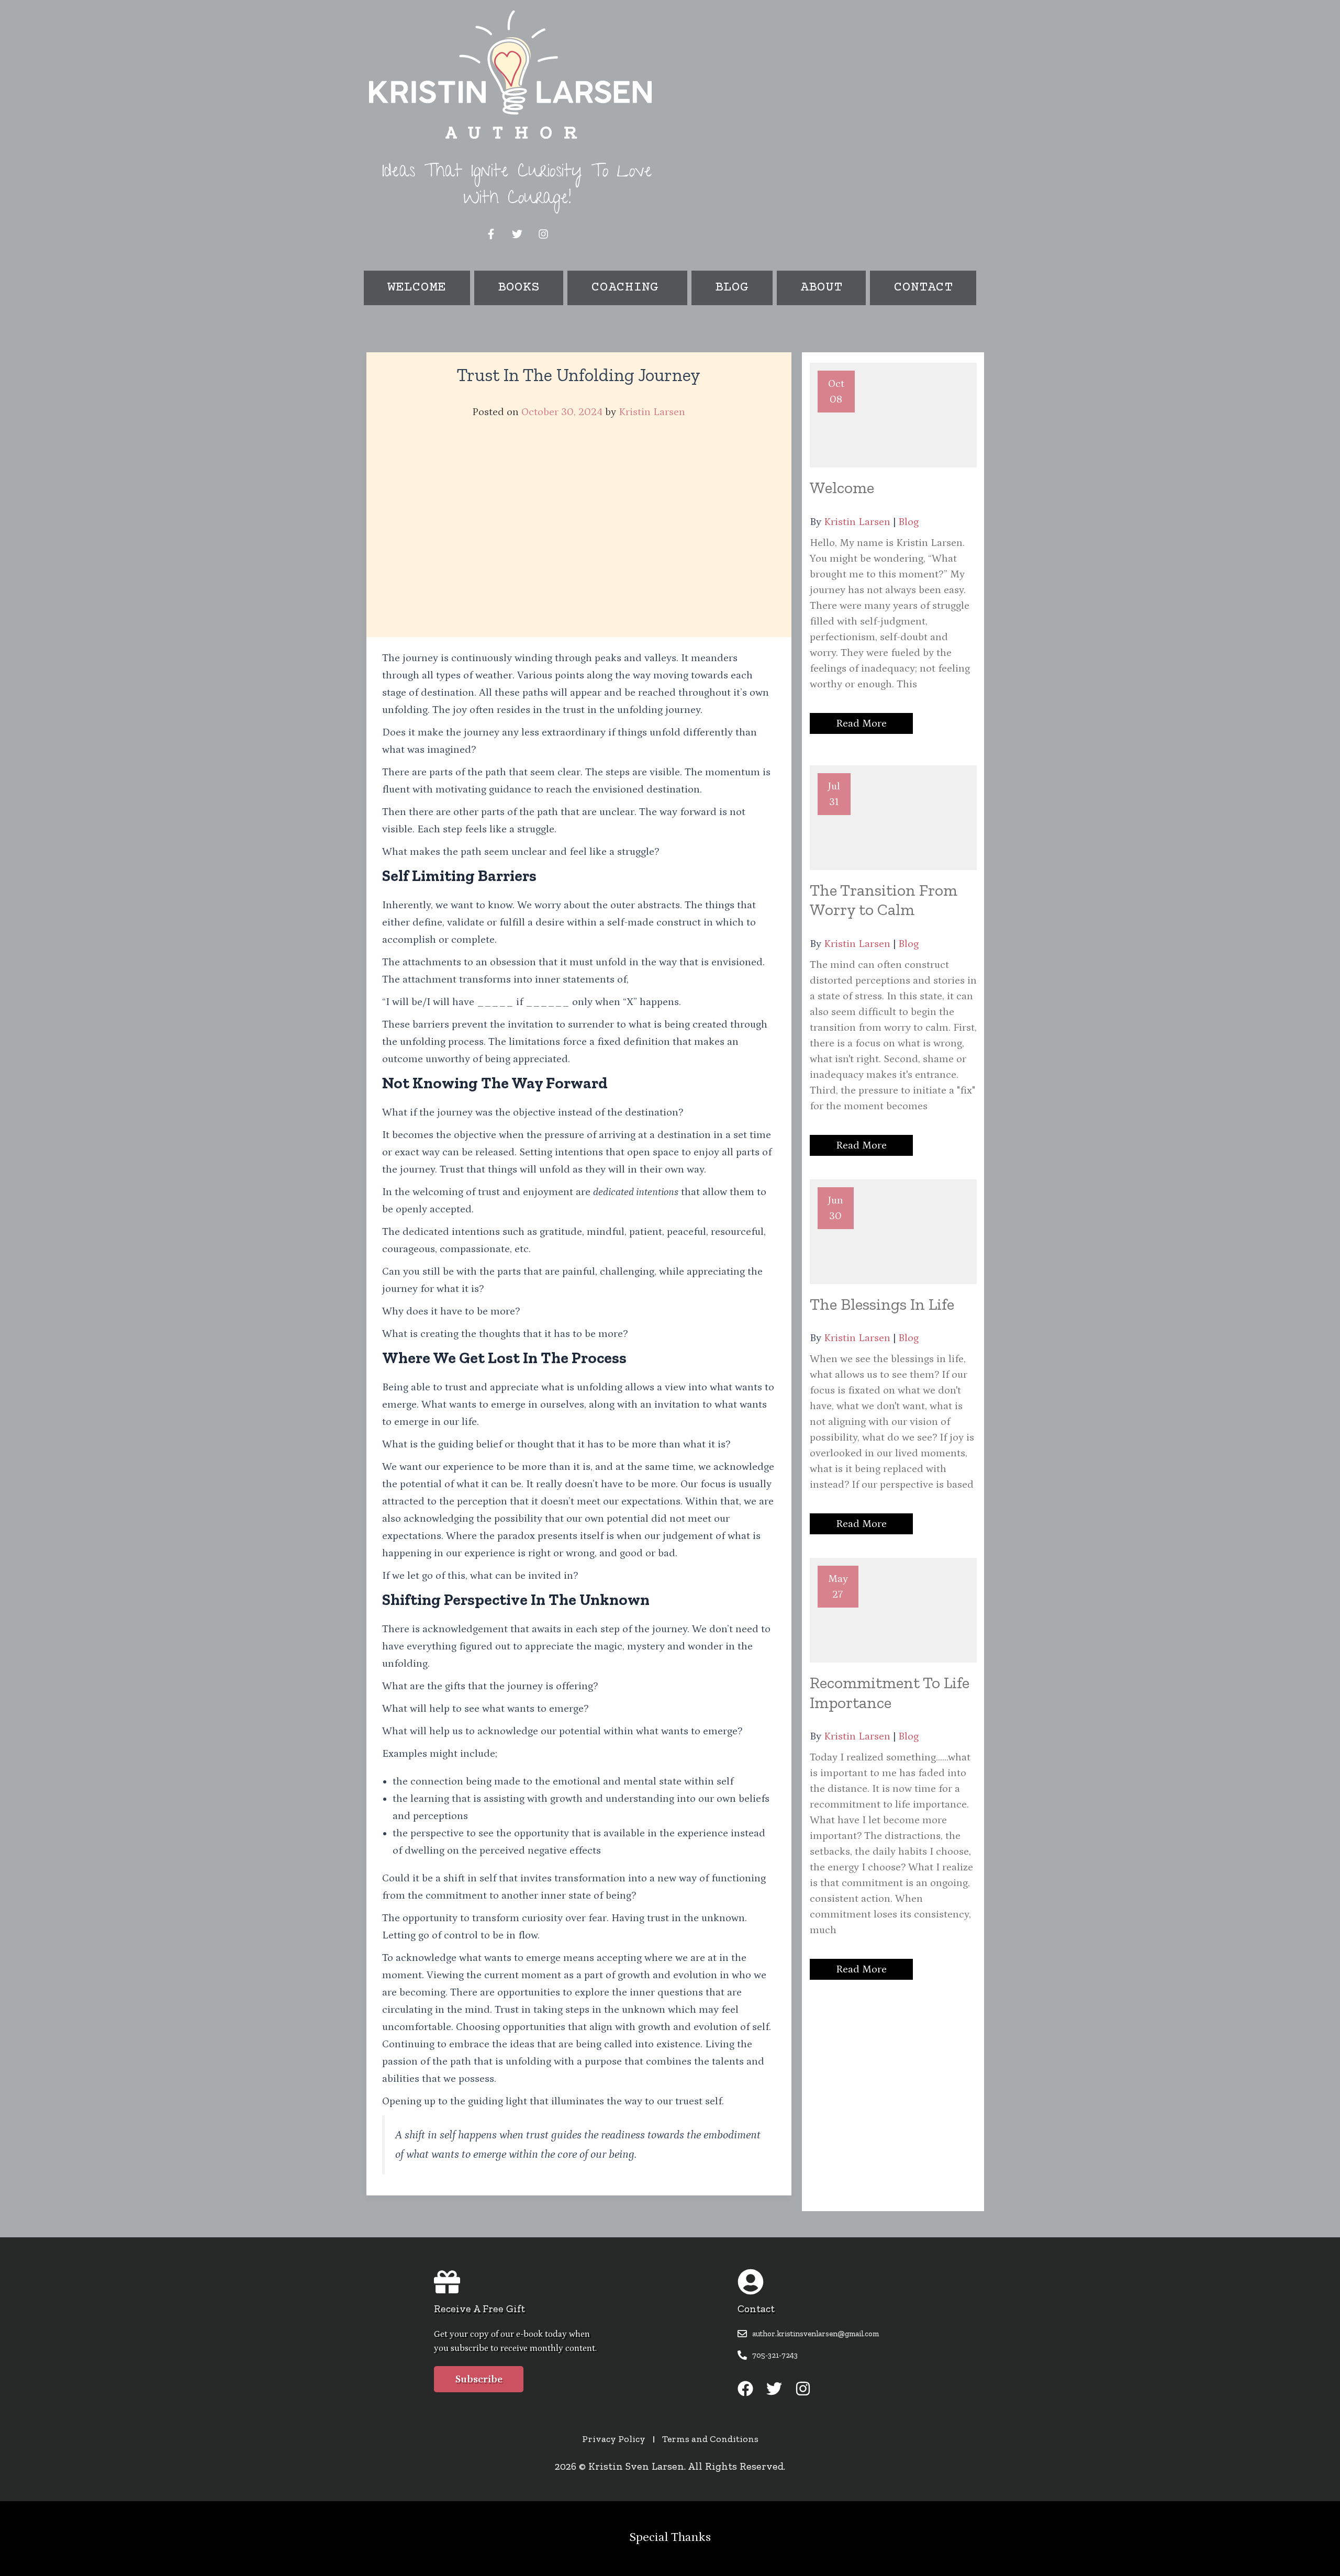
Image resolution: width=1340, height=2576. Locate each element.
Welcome (417, 288)
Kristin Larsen (652, 412)
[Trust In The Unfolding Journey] (579, 532)
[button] (627, 288)
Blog (732, 288)
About (821, 288)
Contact (923, 288)
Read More (861, 723)
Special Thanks (670, 2537)
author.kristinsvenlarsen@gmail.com (816, 2334)
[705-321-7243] (742, 2355)
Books (519, 288)
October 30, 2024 (562, 412)
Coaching (625, 288)
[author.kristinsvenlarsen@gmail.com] (742, 2334)
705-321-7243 (775, 2355)
